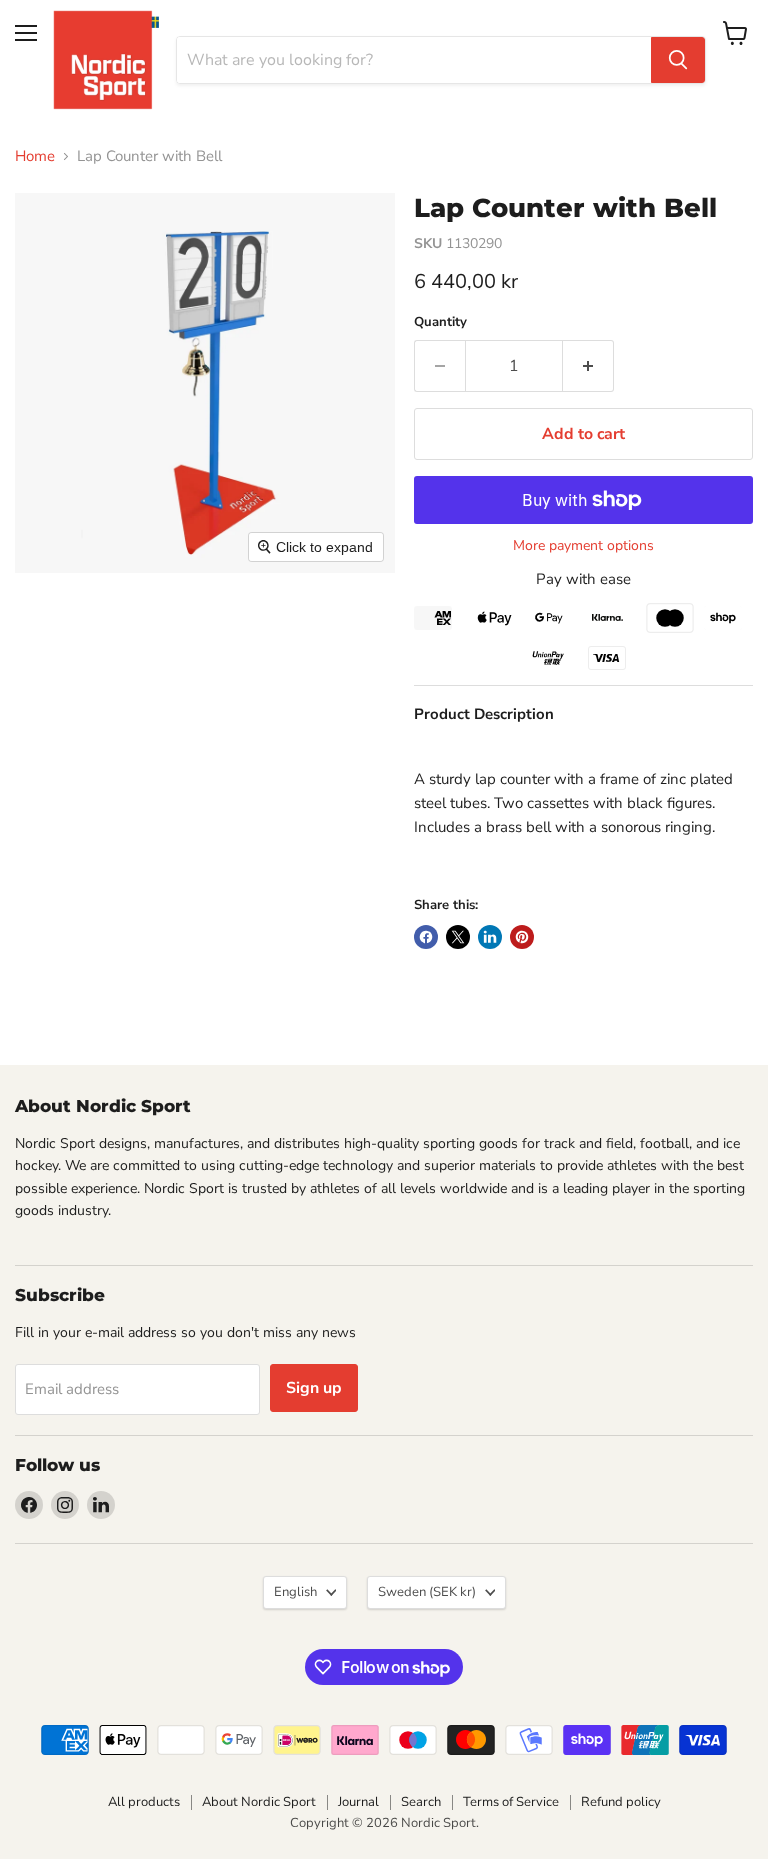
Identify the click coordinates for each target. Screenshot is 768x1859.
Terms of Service (511, 1802)
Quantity (440, 322)
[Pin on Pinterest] (522, 937)
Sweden (427, 1592)
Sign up (314, 1388)
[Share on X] (458, 937)
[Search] (678, 60)
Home (35, 156)
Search (421, 1802)
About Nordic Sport (259, 1802)
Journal (358, 1802)
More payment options (583, 546)
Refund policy (621, 1802)
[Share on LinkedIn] (490, 937)
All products (144, 1802)
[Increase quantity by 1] (588, 366)
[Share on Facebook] (426, 937)
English (295, 1592)
